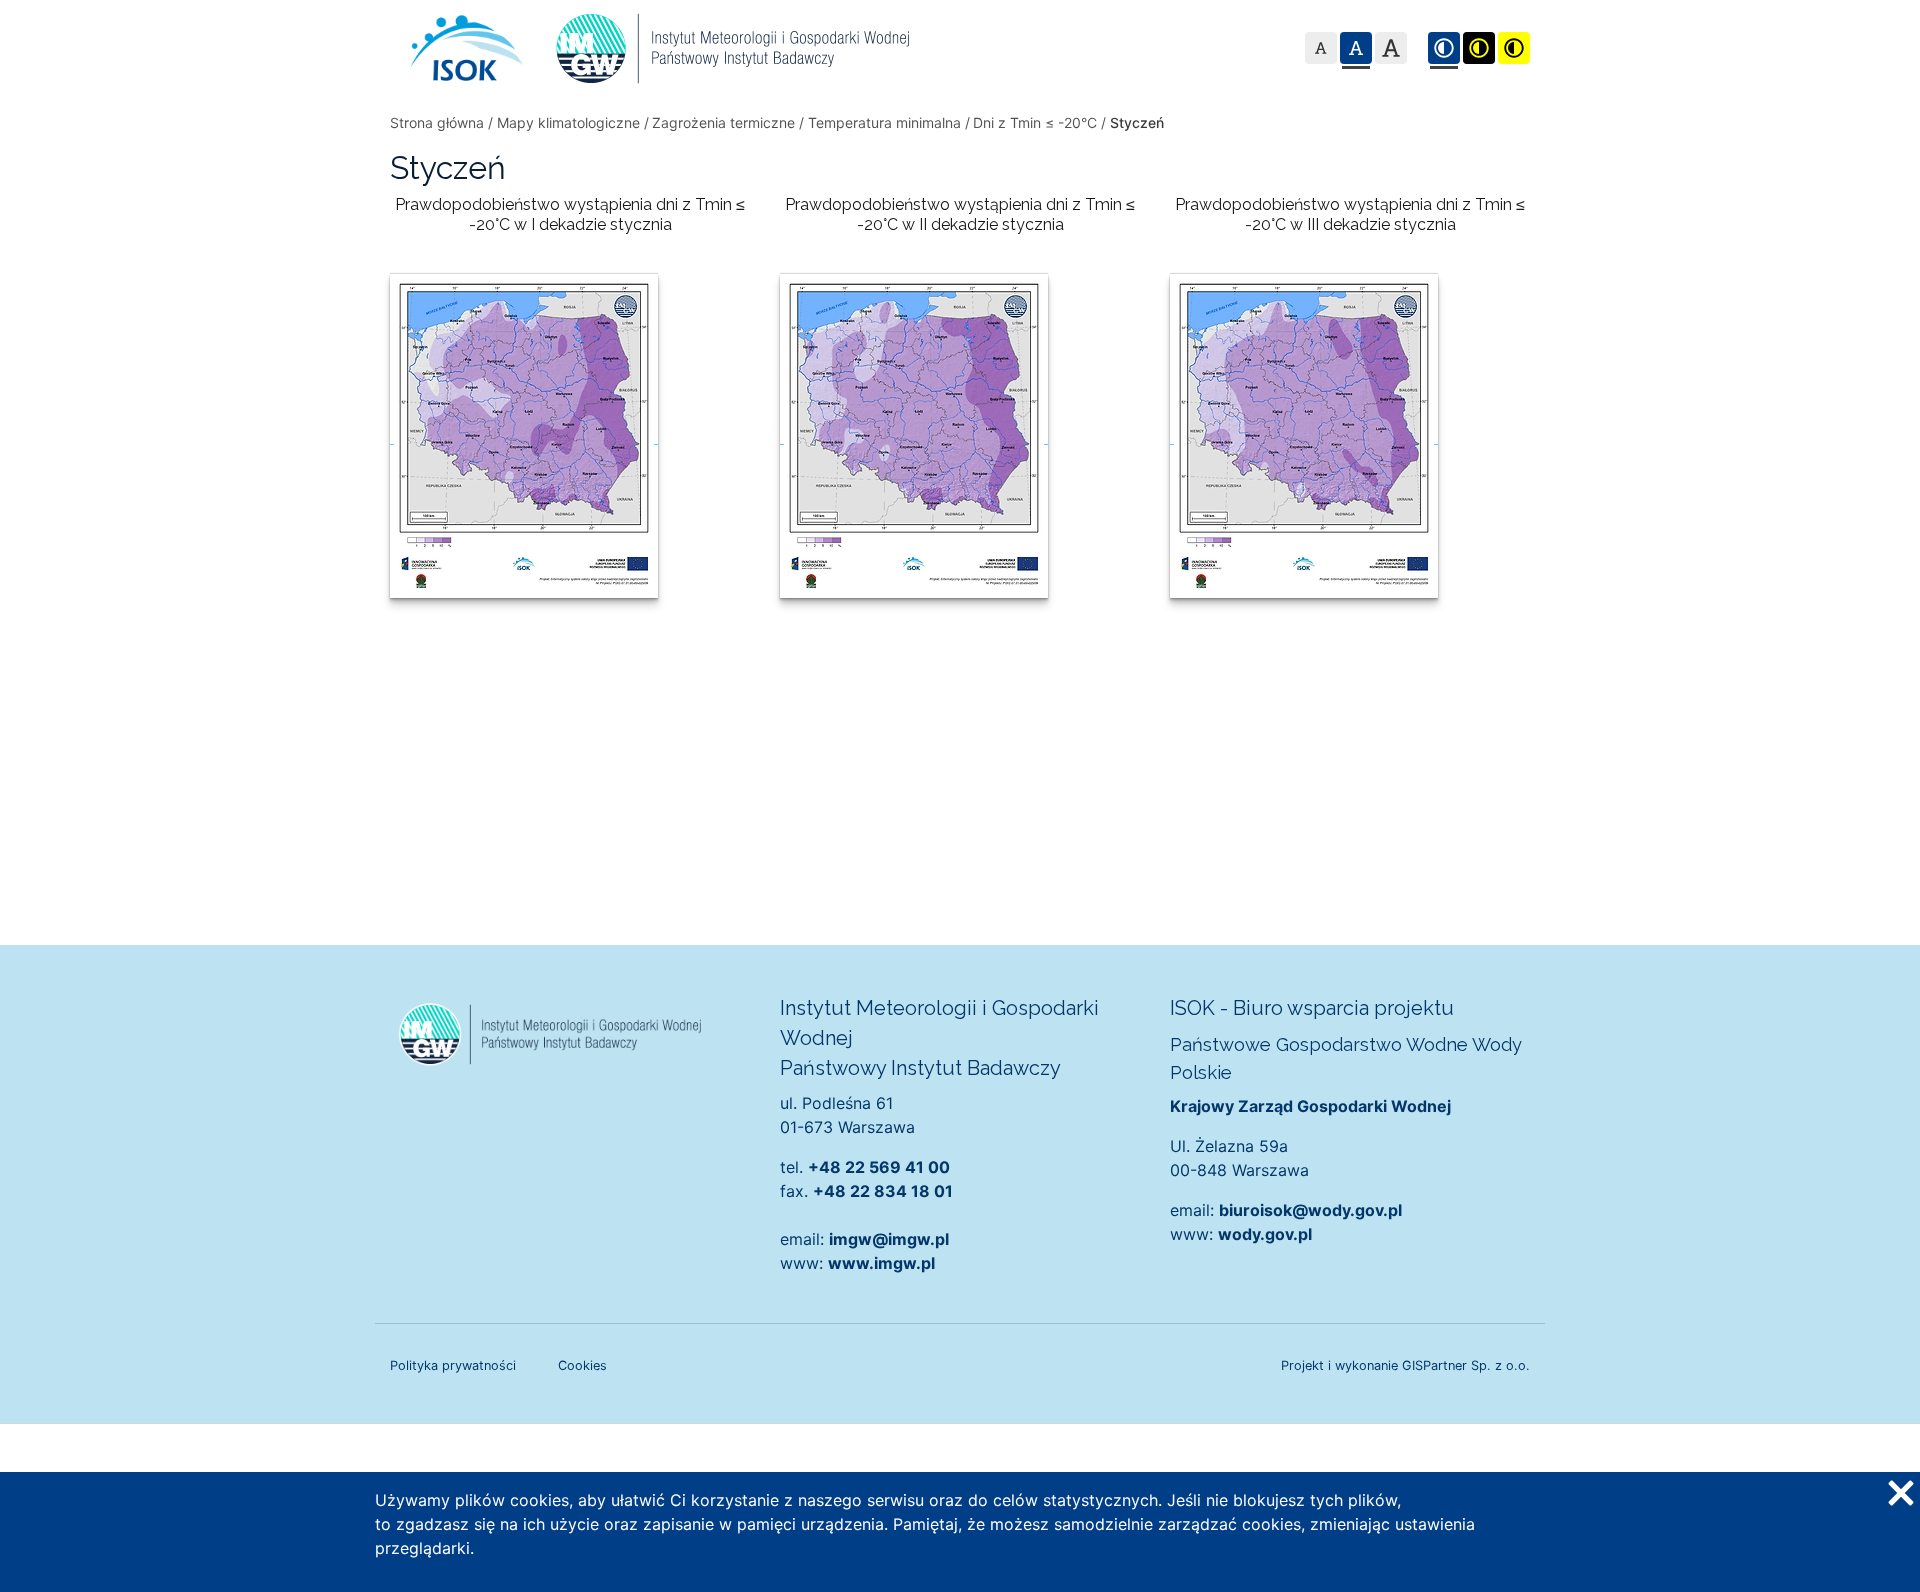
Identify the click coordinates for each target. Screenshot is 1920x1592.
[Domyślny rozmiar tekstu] (1356, 48)
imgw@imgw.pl (889, 1239)
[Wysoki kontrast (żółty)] (1514, 48)
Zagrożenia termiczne (723, 122)
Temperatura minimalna (884, 122)
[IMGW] (732, 48)
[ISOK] (467, 48)
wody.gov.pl (1265, 1234)
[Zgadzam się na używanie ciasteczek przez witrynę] (1900, 1492)
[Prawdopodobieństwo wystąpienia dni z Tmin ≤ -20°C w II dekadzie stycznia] (914, 434)
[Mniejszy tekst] (1321, 48)
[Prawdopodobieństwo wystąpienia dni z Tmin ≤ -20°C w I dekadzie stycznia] (524, 434)
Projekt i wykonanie (1405, 1365)
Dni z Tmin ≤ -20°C (1035, 122)
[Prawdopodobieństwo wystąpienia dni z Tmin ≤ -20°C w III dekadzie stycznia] (1304, 434)
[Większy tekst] (1391, 48)
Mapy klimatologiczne (568, 122)
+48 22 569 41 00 (879, 1167)
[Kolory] (1444, 48)
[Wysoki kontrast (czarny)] (1479, 48)
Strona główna (437, 122)
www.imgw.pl (881, 1263)
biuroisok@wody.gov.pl (1310, 1210)
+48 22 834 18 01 (883, 1191)
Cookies (582, 1365)
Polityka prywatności (453, 1365)
